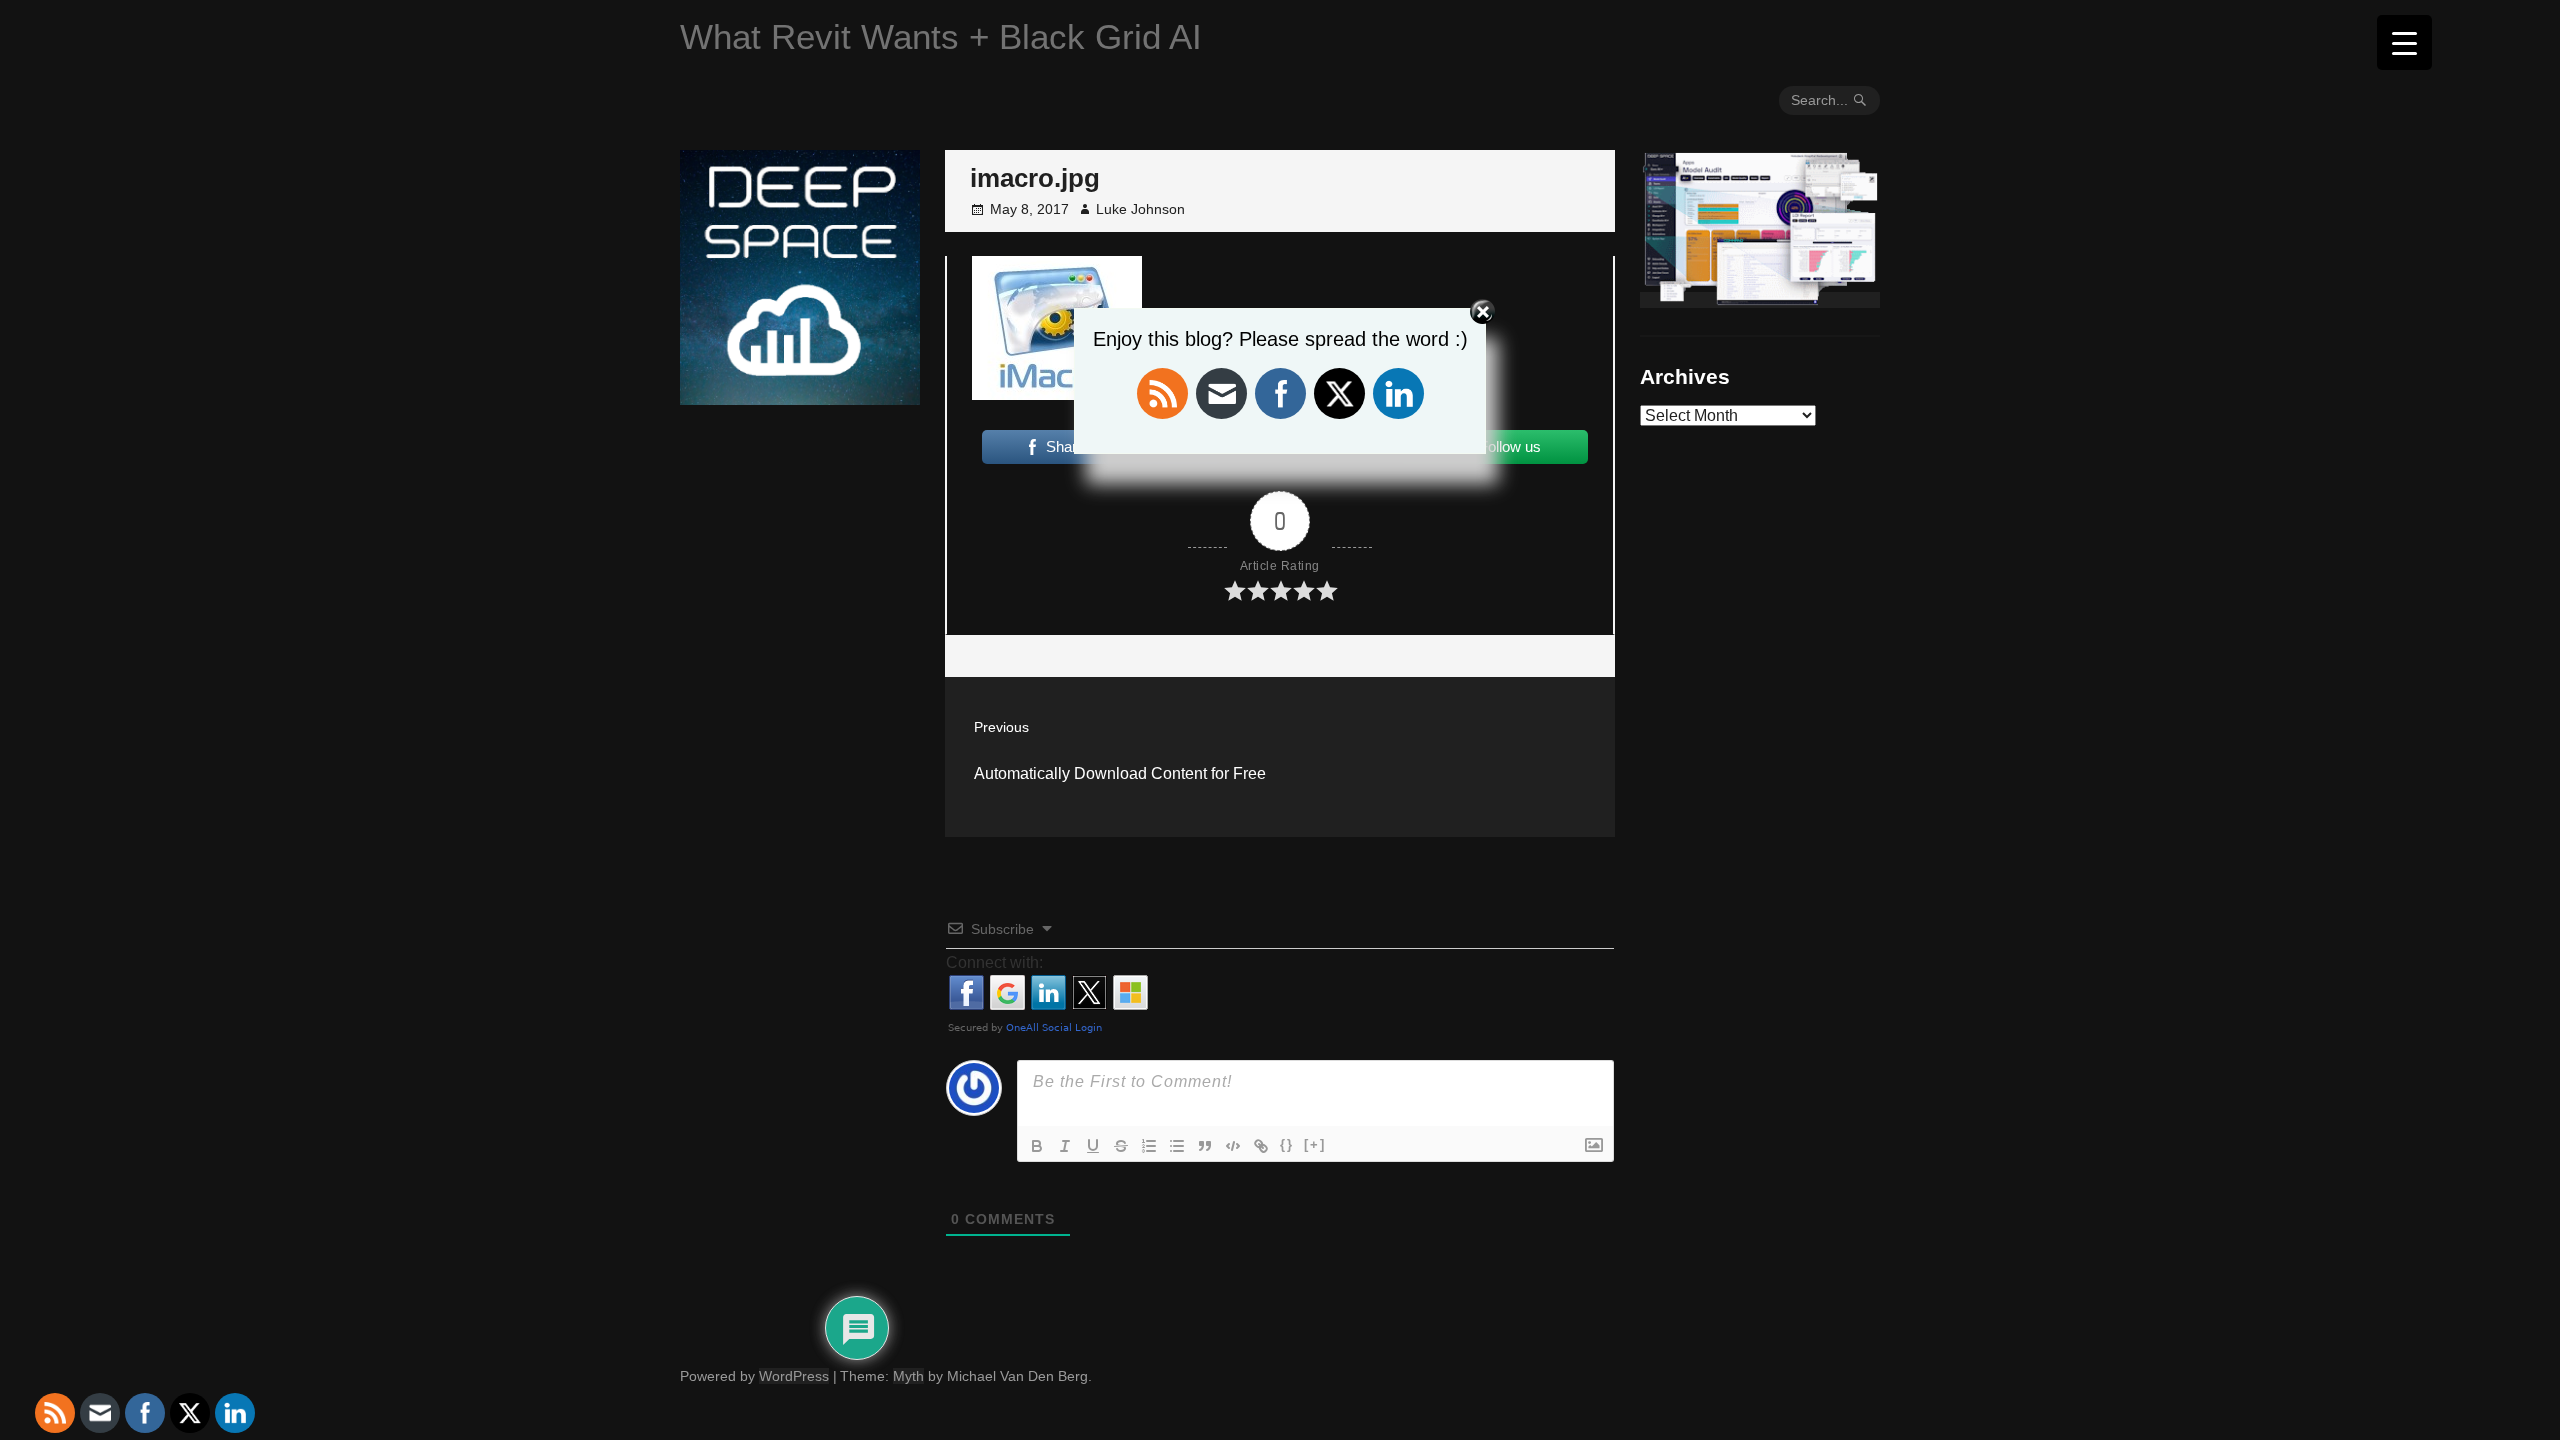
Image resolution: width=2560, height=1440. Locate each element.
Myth (908, 1376)
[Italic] (1065, 1146)
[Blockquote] (1205, 1146)
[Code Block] (1233, 1146)
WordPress (794, 1376)
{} (1287, 1144)
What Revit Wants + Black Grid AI (941, 36)
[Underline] (1093, 1146)
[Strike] (1121, 1146)
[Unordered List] (1177, 1146)
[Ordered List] (1149, 1146)
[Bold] (1037, 1146)
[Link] (1261, 1146)
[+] (1315, 1144)
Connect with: (994, 962)
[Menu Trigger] (2404, 42)
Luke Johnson (1140, 209)
